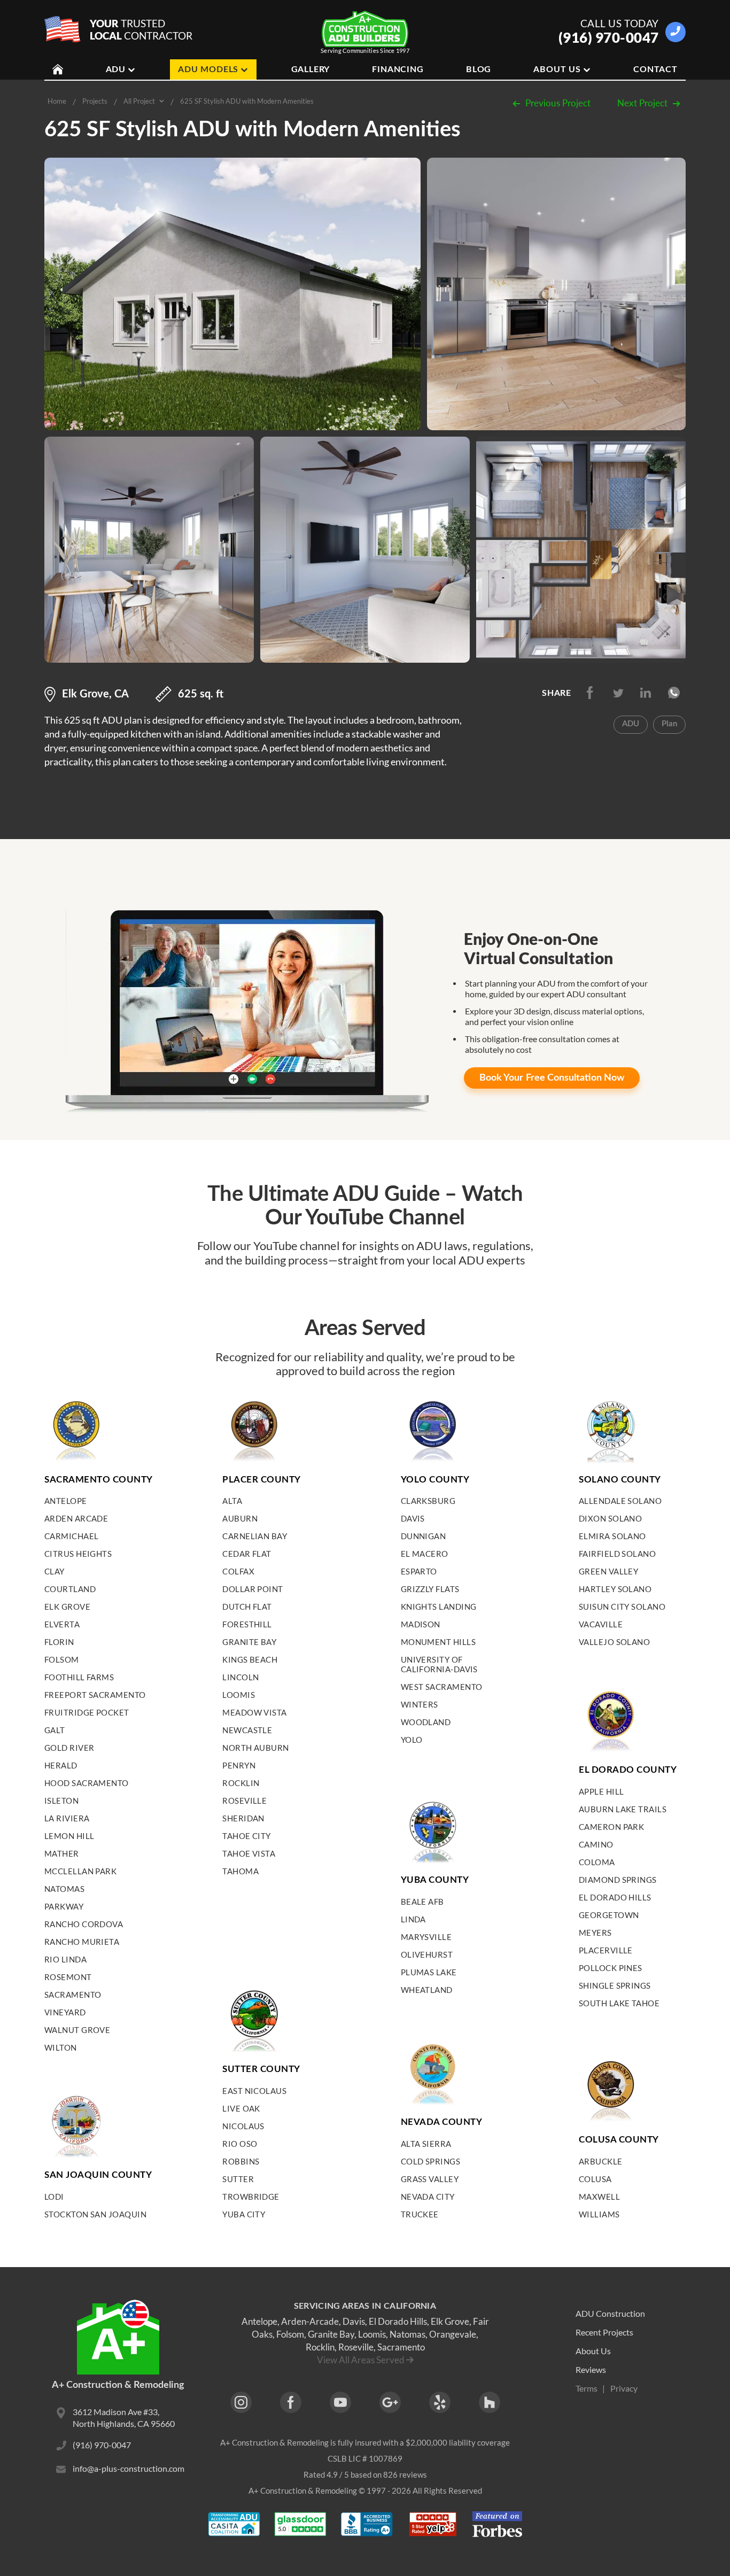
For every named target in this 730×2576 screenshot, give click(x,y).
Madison (421, 1624)
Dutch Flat (247, 1607)
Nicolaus (243, 2126)
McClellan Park (80, 1871)
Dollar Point (253, 1589)
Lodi (54, 2197)
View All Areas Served (361, 2360)
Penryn (239, 1765)
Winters (420, 1704)
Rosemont (68, 1977)
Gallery (311, 69)
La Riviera (67, 1818)
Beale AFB (422, 1902)
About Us (557, 69)
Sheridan (243, 1818)
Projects (95, 101)
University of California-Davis (439, 1664)
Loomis (239, 1695)
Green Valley (608, 1571)
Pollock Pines (611, 1968)
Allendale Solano (620, 1501)
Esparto (419, 1571)
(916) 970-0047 (609, 37)
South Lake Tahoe (619, 2003)
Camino (596, 1844)
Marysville (426, 1937)
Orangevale (453, 2334)
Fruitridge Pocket (87, 1712)
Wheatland (427, 1990)
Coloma (597, 1862)
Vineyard (65, 2012)
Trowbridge (251, 2197)
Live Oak (241, 2108)
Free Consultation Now (552, 1078)
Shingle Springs (615, 1985)
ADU (116, 69)
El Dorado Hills (615, 1897)
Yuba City (244, 2214)
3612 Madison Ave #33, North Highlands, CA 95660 (124, 2418)
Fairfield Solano (617, 1554)
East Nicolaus (254, 2091)
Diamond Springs (618, 1880)
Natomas (64, 1889)
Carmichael (72, 1536)
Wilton (61, 2047)
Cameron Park (611, 1827)
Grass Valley (430, 2179)
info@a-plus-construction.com (129, 2468)
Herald (61, 1765)
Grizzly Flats (430, 1589)
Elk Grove (67, 1607)
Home (57, 101)
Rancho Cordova (84, 1924)
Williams (599, 2214)
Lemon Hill (69, 1836)
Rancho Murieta (82, 1942)
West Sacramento (442, 1687)
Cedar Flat (247, 1554)
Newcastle (247, 1730)
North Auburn (255, 1748)
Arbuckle (601, 2161)
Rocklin (241, 1783)
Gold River (69, 1748)
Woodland (426, 1722)
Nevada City (428, 2197)
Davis (413, 1518)
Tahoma (240, 1871)
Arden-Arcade (310, 2321)
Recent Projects (604, 2332)
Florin (59, 1642)
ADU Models (208, 69)
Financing (398, 69)
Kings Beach (250, 1659)
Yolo (412, 1740)
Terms (587, 2388)
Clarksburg (428, 1501)
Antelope (66, 1501)
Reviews (591, 2369)
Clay (55, 1571)
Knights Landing (439, 1607)
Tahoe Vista (249, 1853)
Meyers (595, 1933)
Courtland (70, 1589)
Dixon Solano (610, 1518)
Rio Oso (240, 2144)
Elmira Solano (612, 1536)
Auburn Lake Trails (623, 1809)
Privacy (624, 2388)
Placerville (606, 1950)
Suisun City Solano (622, 1607)
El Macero (425, 1554)
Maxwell (599, 2197)
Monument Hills (438, 1642)
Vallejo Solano (614, 1642)
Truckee (420, 2214)
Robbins (241, 2161)
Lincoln (240, 1677)
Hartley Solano (615, 1589)
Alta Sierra (426, 2144)
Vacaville (601, 1624)
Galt (55, 1730)
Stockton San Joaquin (95, 2214)
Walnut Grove (77, 2030)
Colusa (595, 2179)
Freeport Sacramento (95, 1695)
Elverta (62, 1624)
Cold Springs (430, 2161)
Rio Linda (65, 1959)
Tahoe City (247, 1836)
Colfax (238, 1571)
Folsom (62, 1659)
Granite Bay (249, 1642)
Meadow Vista (254, 1712)
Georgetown (609, 1915)
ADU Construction (610, 2313)
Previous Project (558, 103)
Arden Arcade (76, 1518)
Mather (62, 1853)
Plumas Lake (429, 1972)
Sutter (238, 2179)
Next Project (642, 103)
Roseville (244, 1801)
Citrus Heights (78, 1554)
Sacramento (73, 1995)
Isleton (61, 1801)
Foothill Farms (79, 1677)
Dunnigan (424, 1536)
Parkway (64, 1906)
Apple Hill (601, 1791)
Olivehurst (427, 1954)
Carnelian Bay (255, 1536)
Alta (232, 1501)
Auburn (240, 1518)
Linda (413, 1919)
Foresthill (247, 1624)
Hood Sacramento (87, 1783)
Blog (479, 69)
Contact (655, 69)
